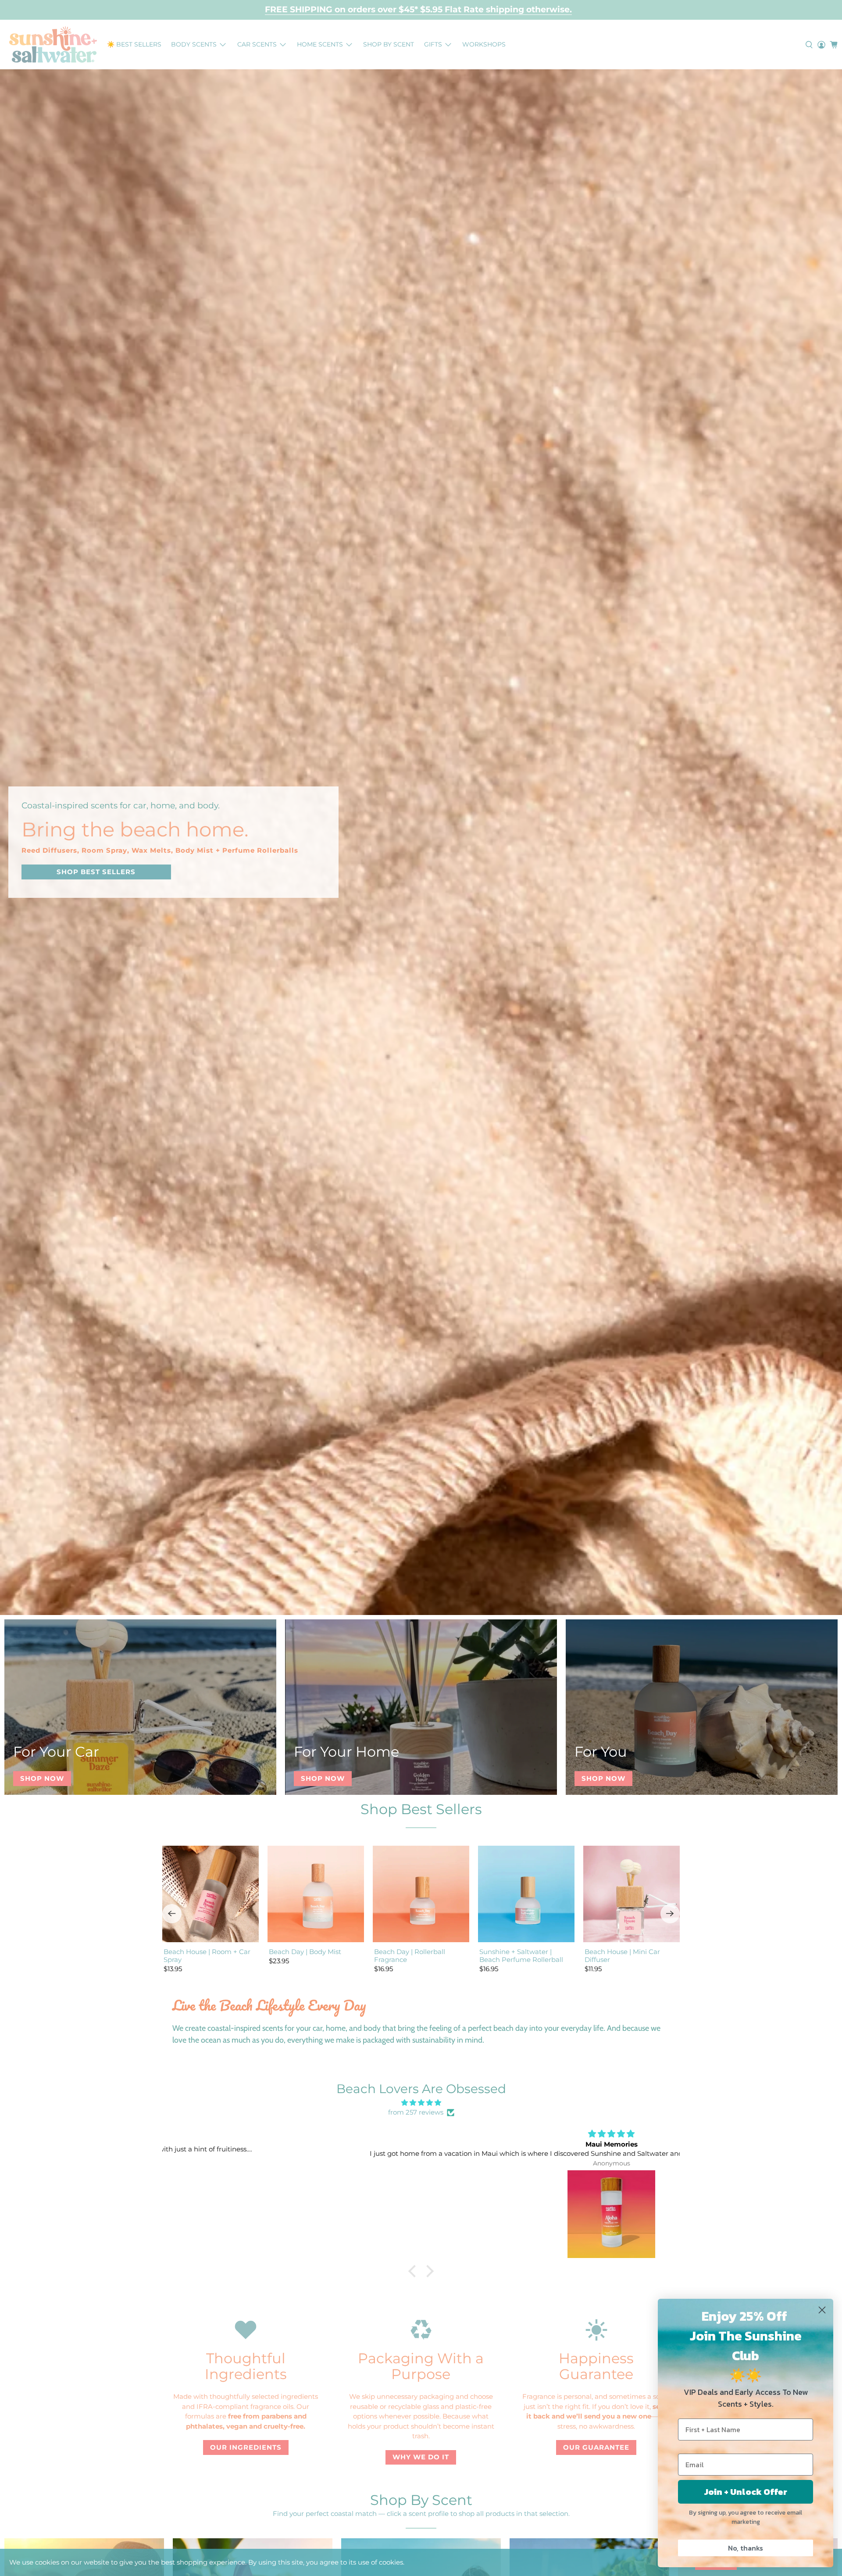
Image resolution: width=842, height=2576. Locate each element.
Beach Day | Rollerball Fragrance (410, 1956)
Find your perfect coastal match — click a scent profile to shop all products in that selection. (421, 2513)
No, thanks (746, 2548)
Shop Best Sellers (421, 1809)
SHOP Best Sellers (96, 872)
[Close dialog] (822, 2310)
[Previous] (172, 1914)
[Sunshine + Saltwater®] (53, 45)
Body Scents (194, 44)
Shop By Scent (389, 44)
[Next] (670, 1914)
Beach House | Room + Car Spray (207, 1956)
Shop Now (42, 1778)
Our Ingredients (246, 2447)
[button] (414, 2271)
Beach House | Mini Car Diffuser (622, 1956)
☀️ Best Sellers (134, 44)
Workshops (484, 44)
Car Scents (257, 44)
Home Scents (320, 44)
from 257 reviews (416, 2112)
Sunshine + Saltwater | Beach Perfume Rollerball (521, 1956)
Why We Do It (421, 2457)
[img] (421, 2103)
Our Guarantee (596, 2447)
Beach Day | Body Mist (305, 1952)
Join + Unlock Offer (746, 2492)
